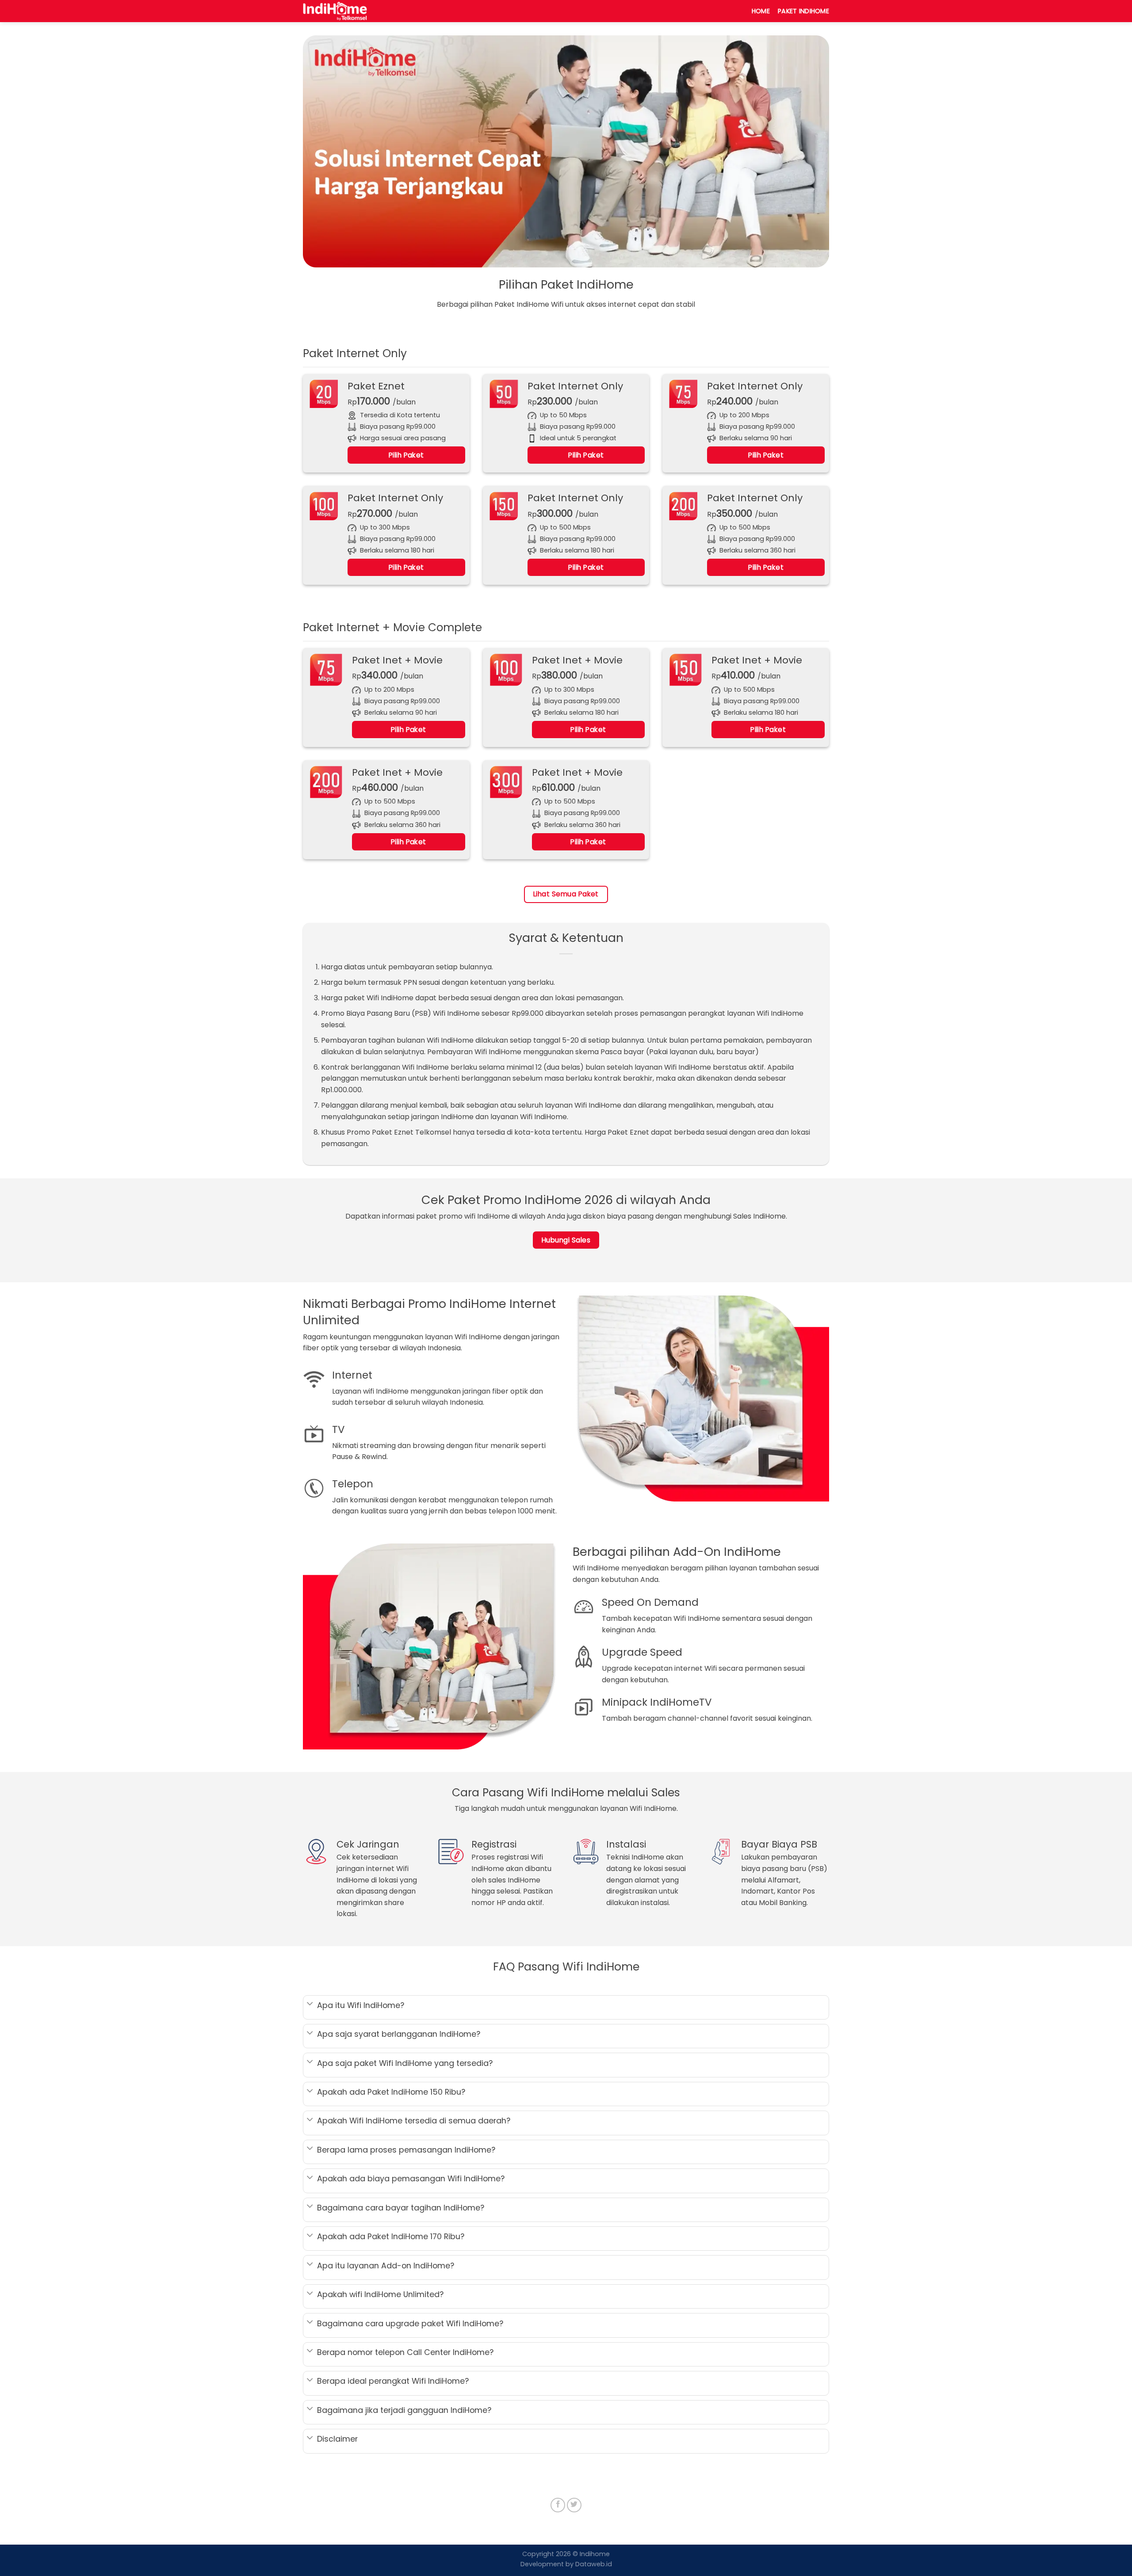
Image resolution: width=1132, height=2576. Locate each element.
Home (761, 11)
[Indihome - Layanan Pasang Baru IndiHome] (347, 11)
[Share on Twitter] (574, 2505)
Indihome (595, 2554)
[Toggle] (310, 2005)
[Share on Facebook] (558, 2505)
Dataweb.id (593, 2564)
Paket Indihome (803, 11)
